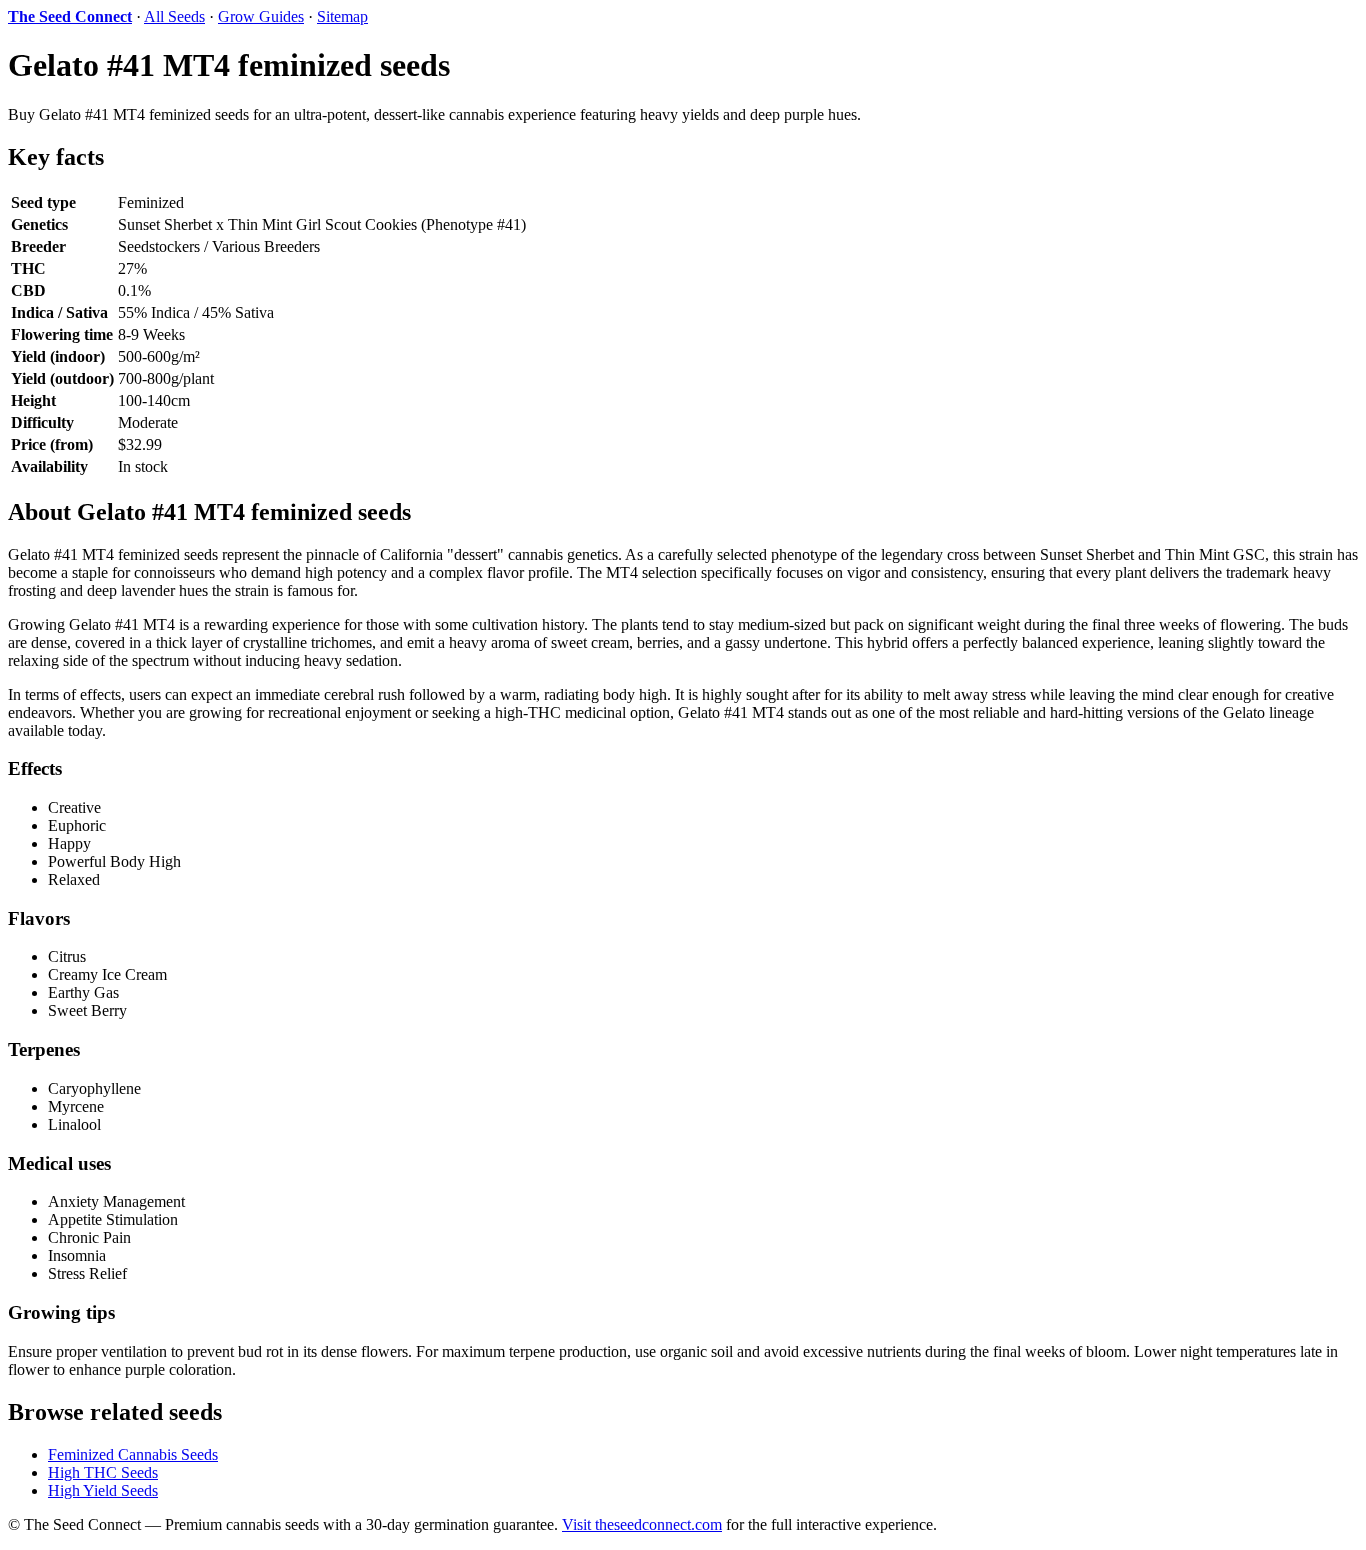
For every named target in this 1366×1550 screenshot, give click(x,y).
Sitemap (342, 16)
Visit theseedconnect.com (642, 1524)
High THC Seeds (103, 1472)
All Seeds (174, 16)
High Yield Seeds (103, 1490)
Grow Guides (261, 16)
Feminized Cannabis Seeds (133, 1454)
